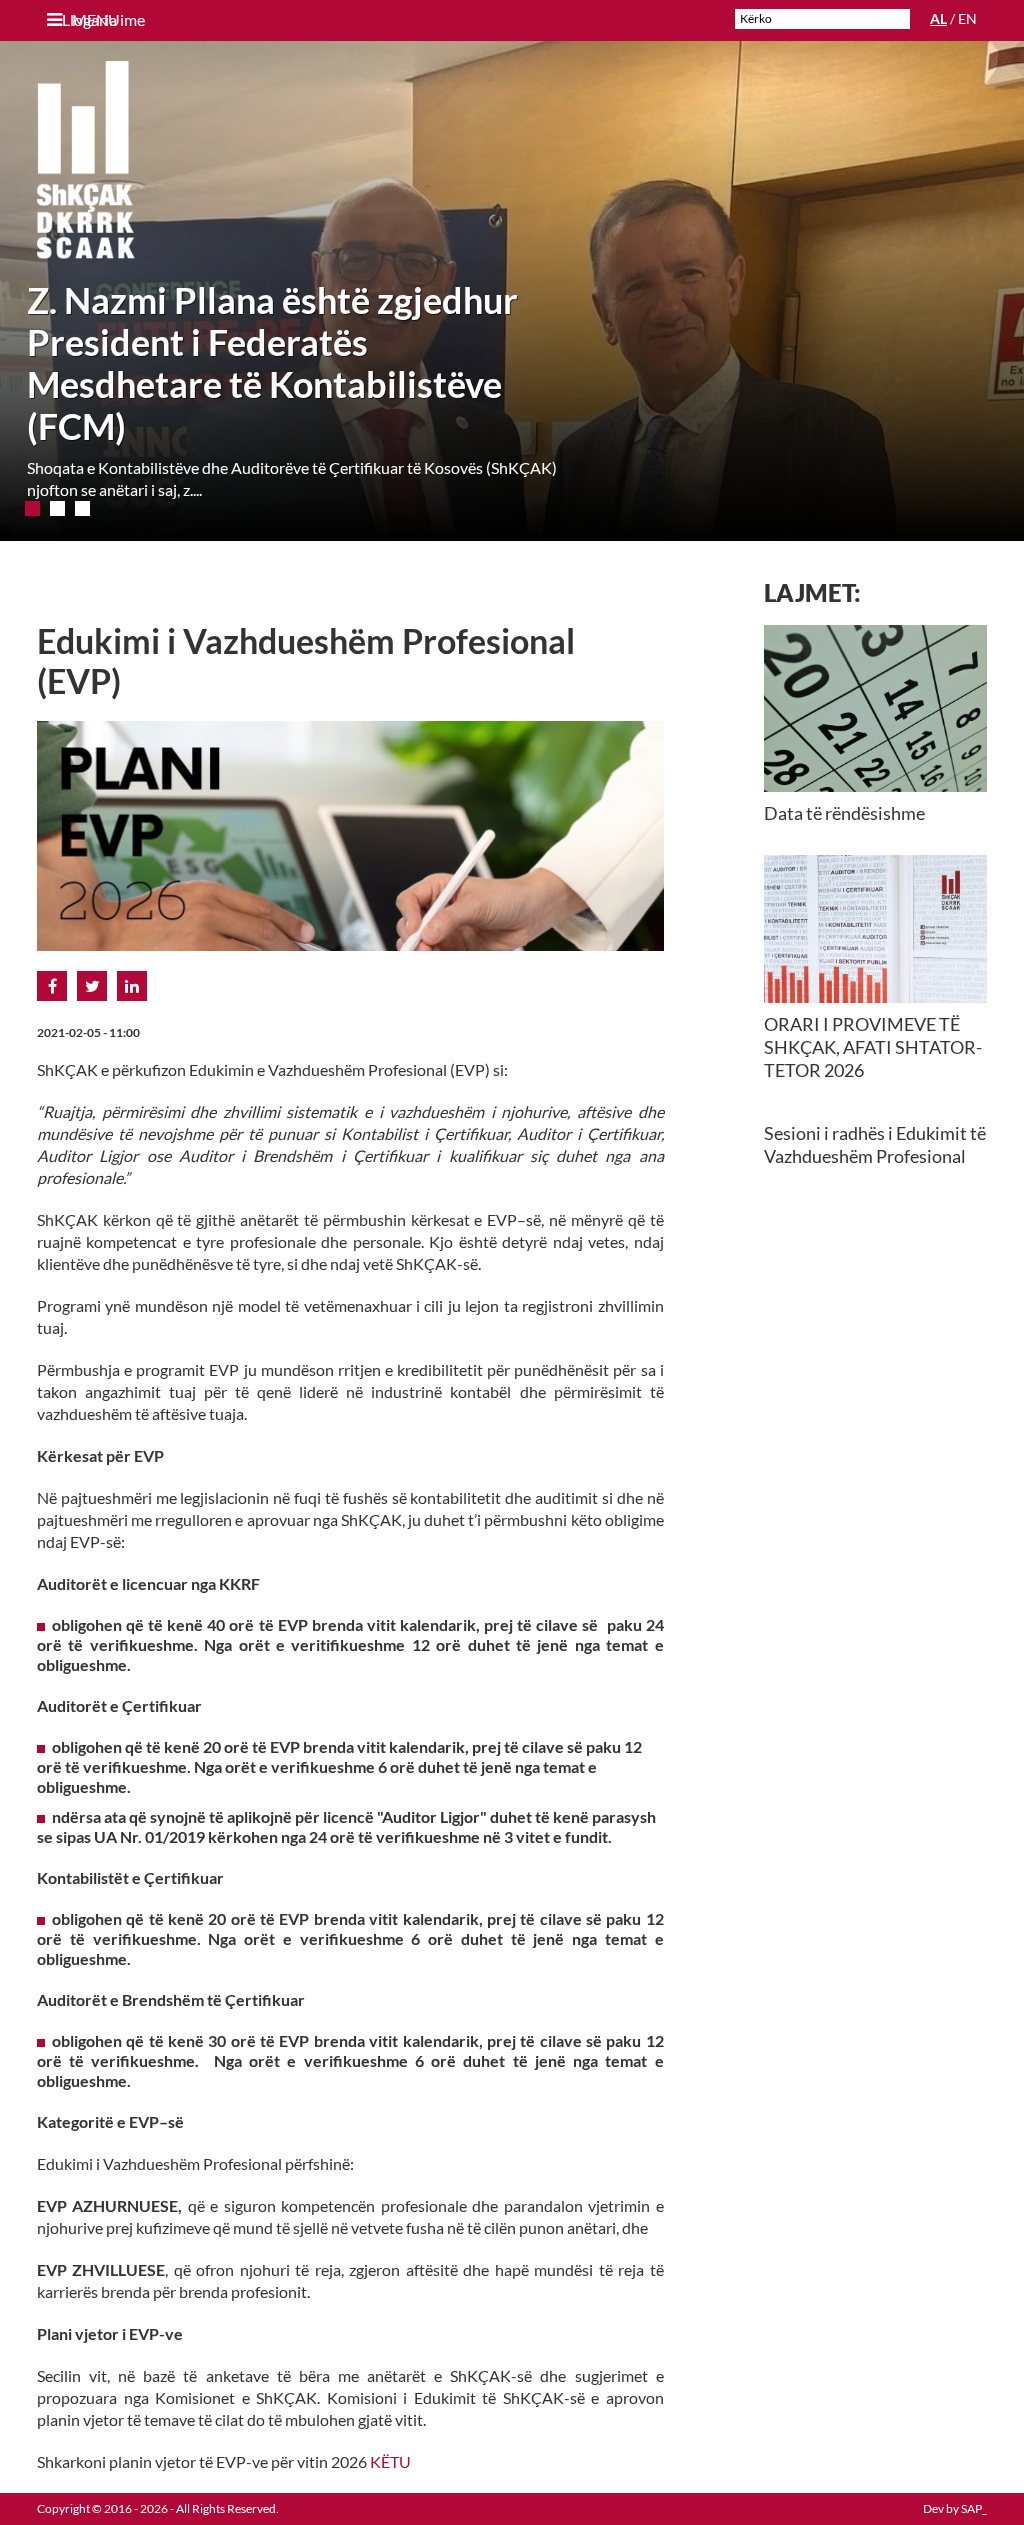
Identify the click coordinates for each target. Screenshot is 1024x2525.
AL (938, 18)
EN (967, 18)
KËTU (390, 2461)
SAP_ (974, 2508)
